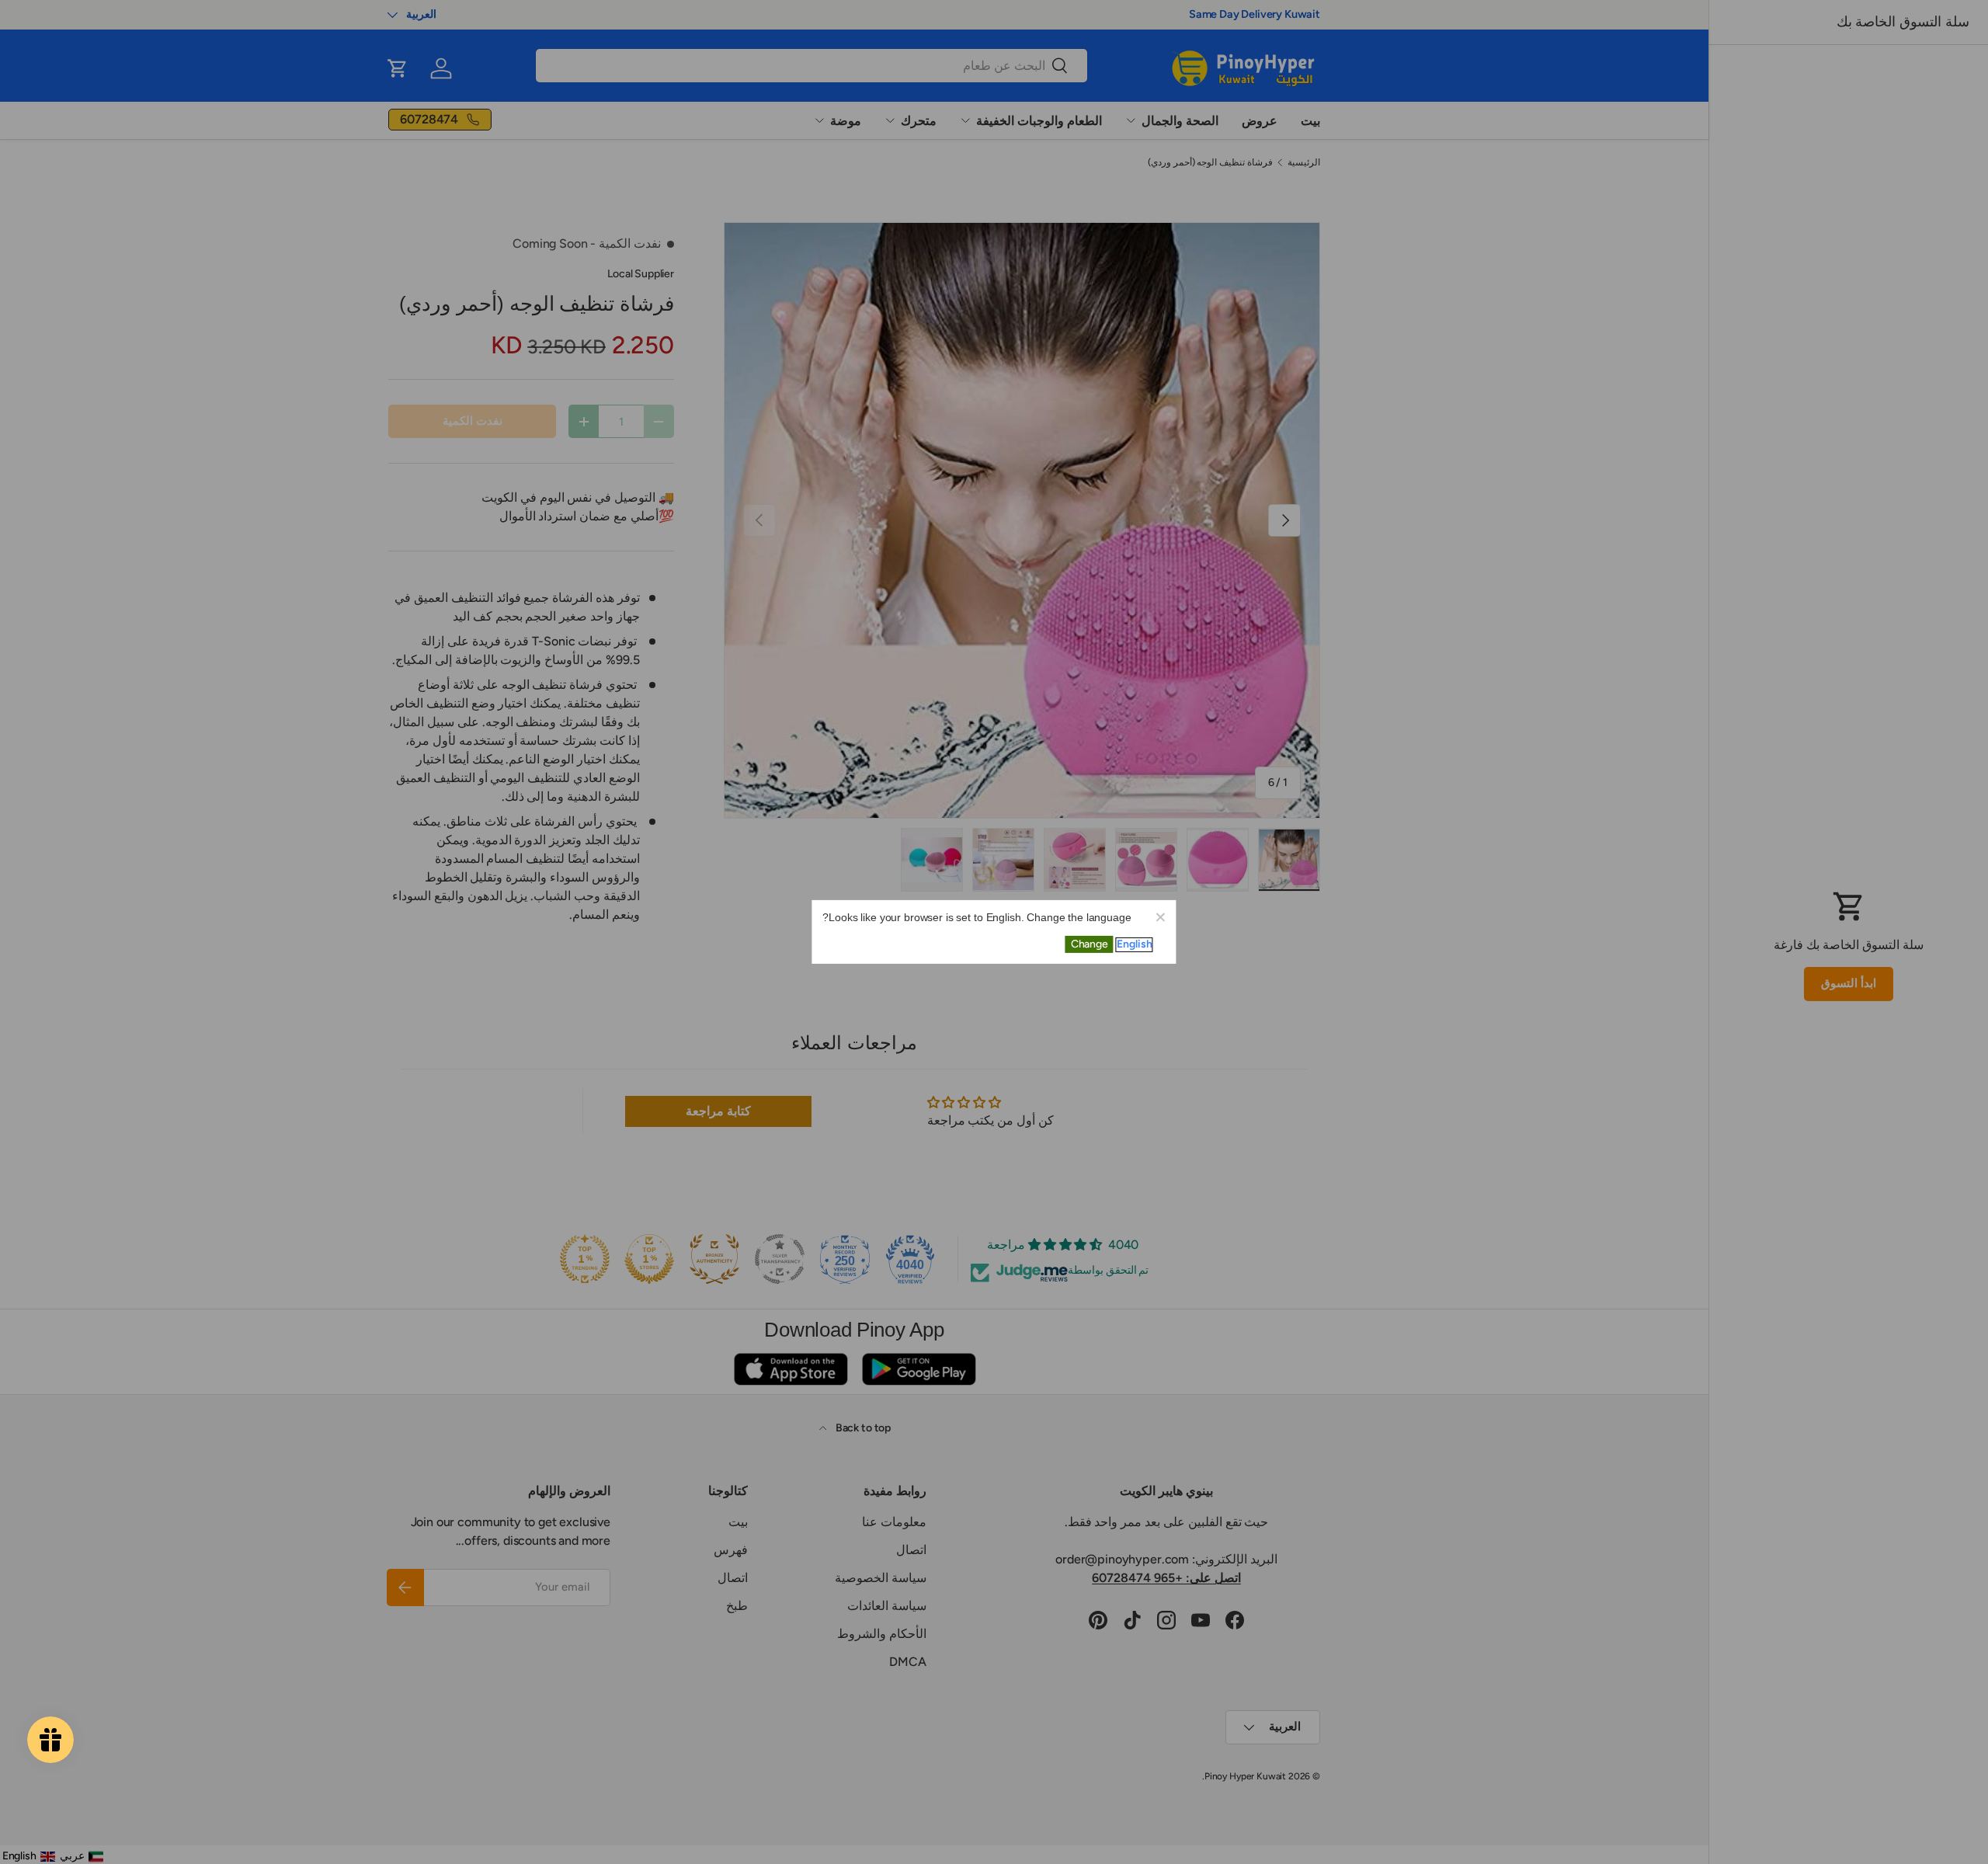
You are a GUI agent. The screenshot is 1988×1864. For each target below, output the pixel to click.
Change (1090, 944)
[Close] (1160, 916)
